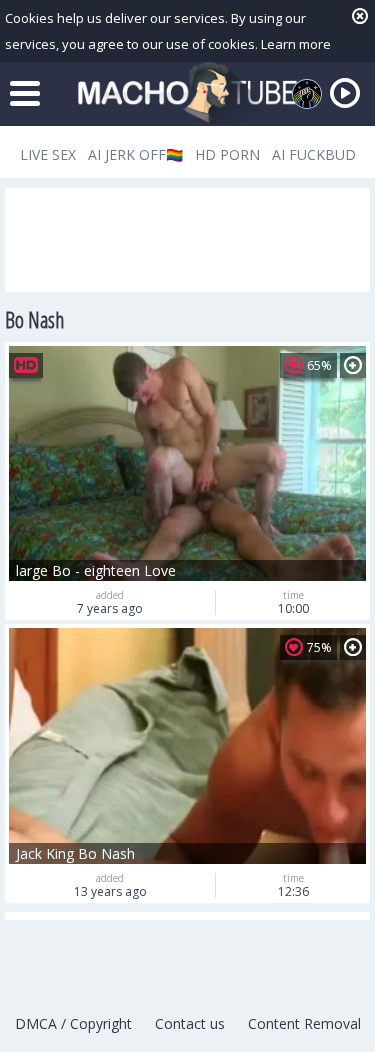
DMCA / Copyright (73, 1023)
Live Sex (48, 154)
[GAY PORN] (307, 94)
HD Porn (227, 154)
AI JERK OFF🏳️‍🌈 (135, 154)
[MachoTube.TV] (188, 93)
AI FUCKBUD (314, 154)
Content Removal (304, 1023)
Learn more (296, 44)
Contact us (190, 1023)
